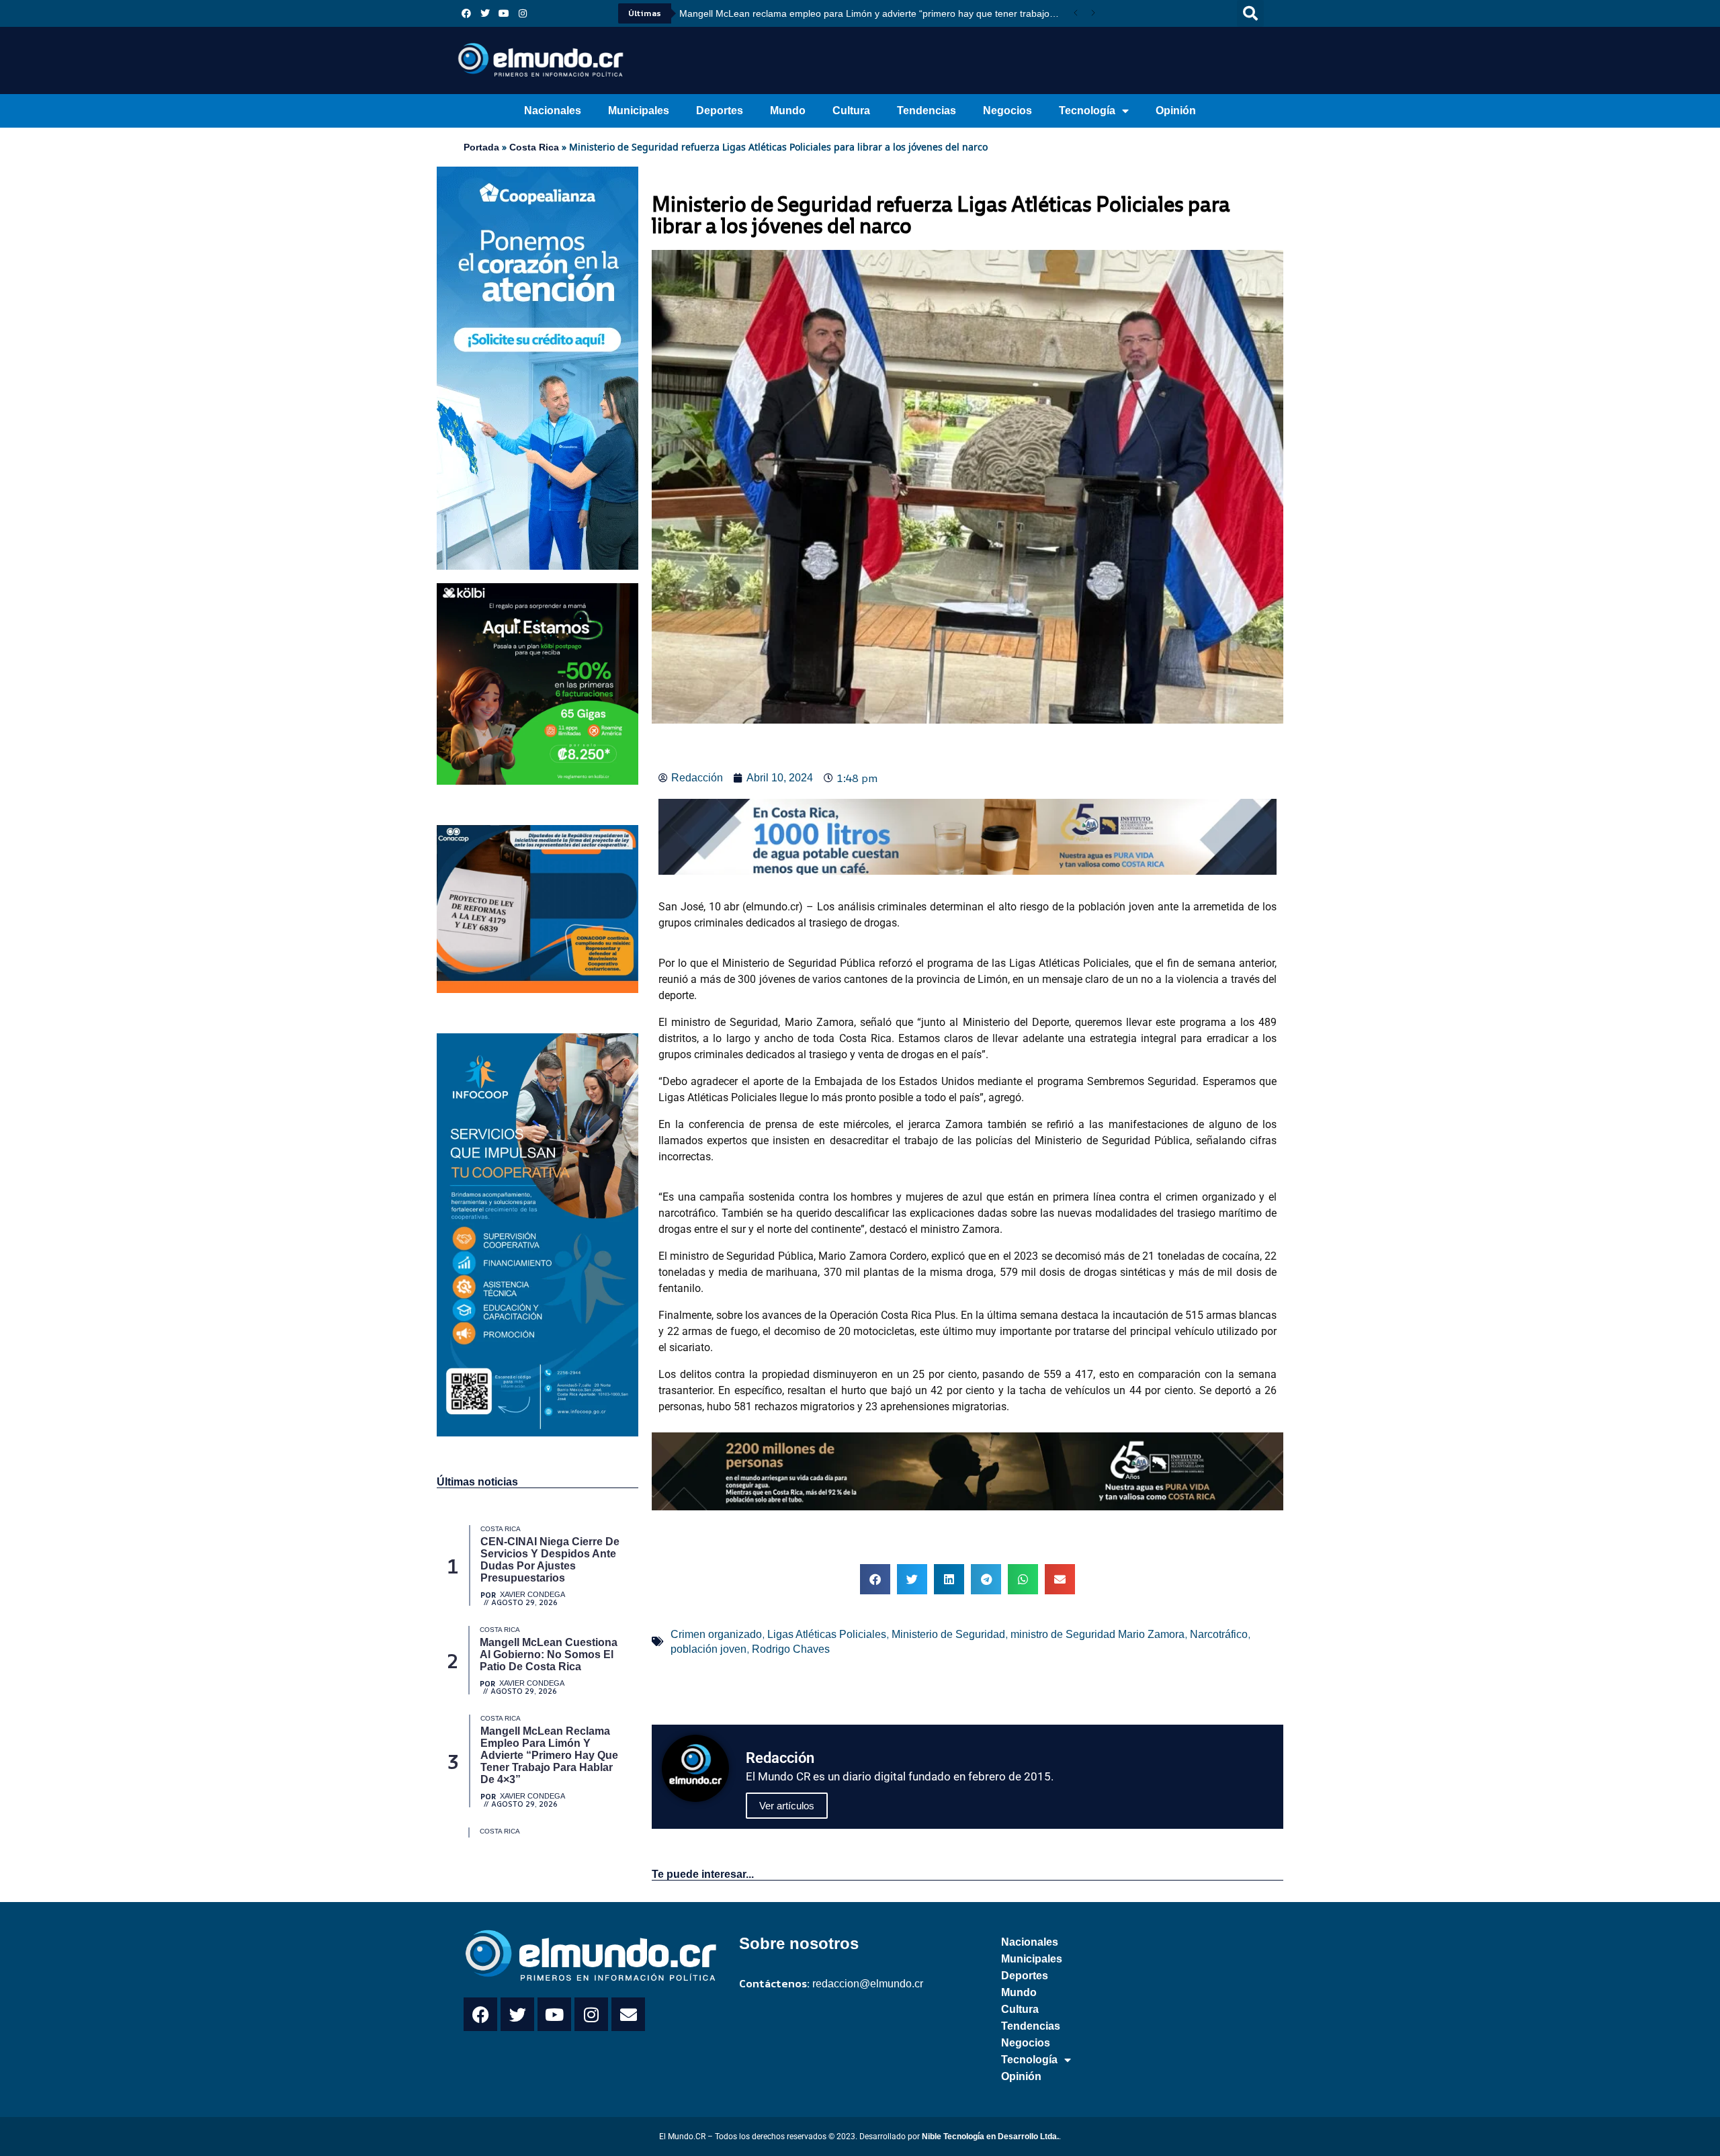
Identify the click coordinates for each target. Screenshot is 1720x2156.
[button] (1250, 13)
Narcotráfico (1219, 1634)
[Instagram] (523, 13)
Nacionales (553, 111)
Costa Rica (534, 147)
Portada (481, 147)
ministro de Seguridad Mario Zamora (1098, 1634)
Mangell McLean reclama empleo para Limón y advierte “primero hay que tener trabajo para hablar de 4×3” (873, 13)
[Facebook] (466, 13)
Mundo (788, 111)
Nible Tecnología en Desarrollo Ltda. (990, 2137)
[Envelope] (628, 2014)
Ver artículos (787, 1806)
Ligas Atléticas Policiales (827, 1634)
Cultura (851, 111)
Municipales (639, 111)
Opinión (1176, 111)
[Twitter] (485, 13)
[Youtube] (504, 13)
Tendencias (927, 111)
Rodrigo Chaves (791, 1649)
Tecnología (1087, 111)
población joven (708, 1649)
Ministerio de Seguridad (948, 1634)
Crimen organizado (716, 1634)
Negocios (1007, 111)
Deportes (720, 111)
